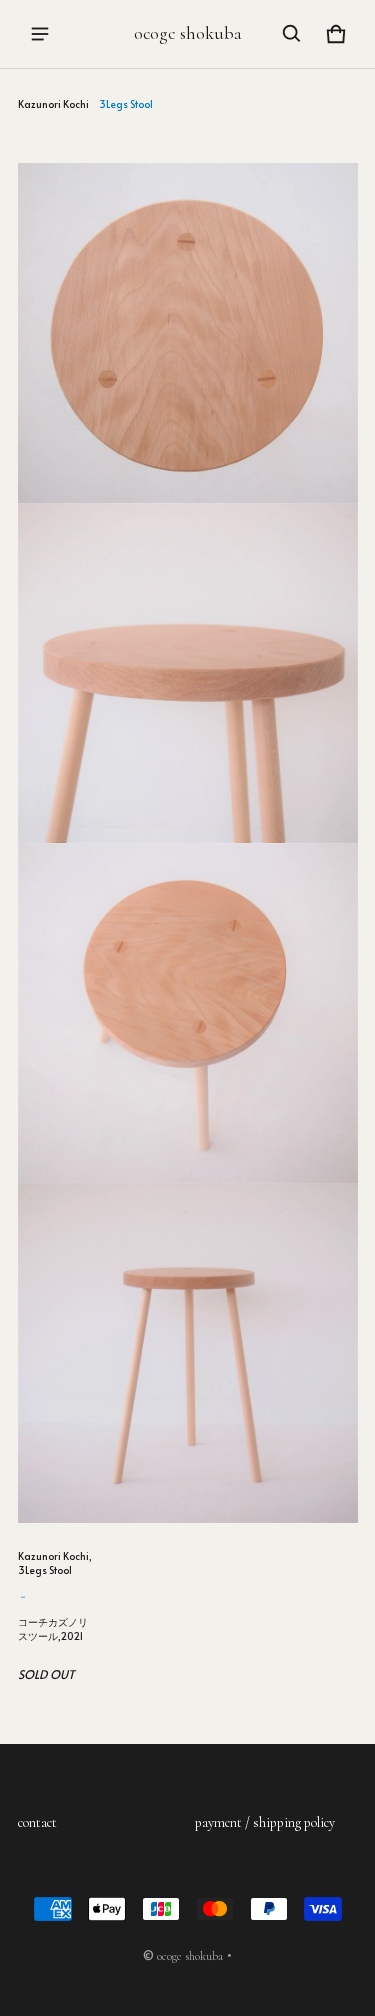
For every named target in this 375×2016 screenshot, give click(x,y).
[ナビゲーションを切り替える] (40, 34)
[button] (292, 34)
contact (37, 1822)
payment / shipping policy (265, 1822)
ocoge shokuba (190, 1956)
